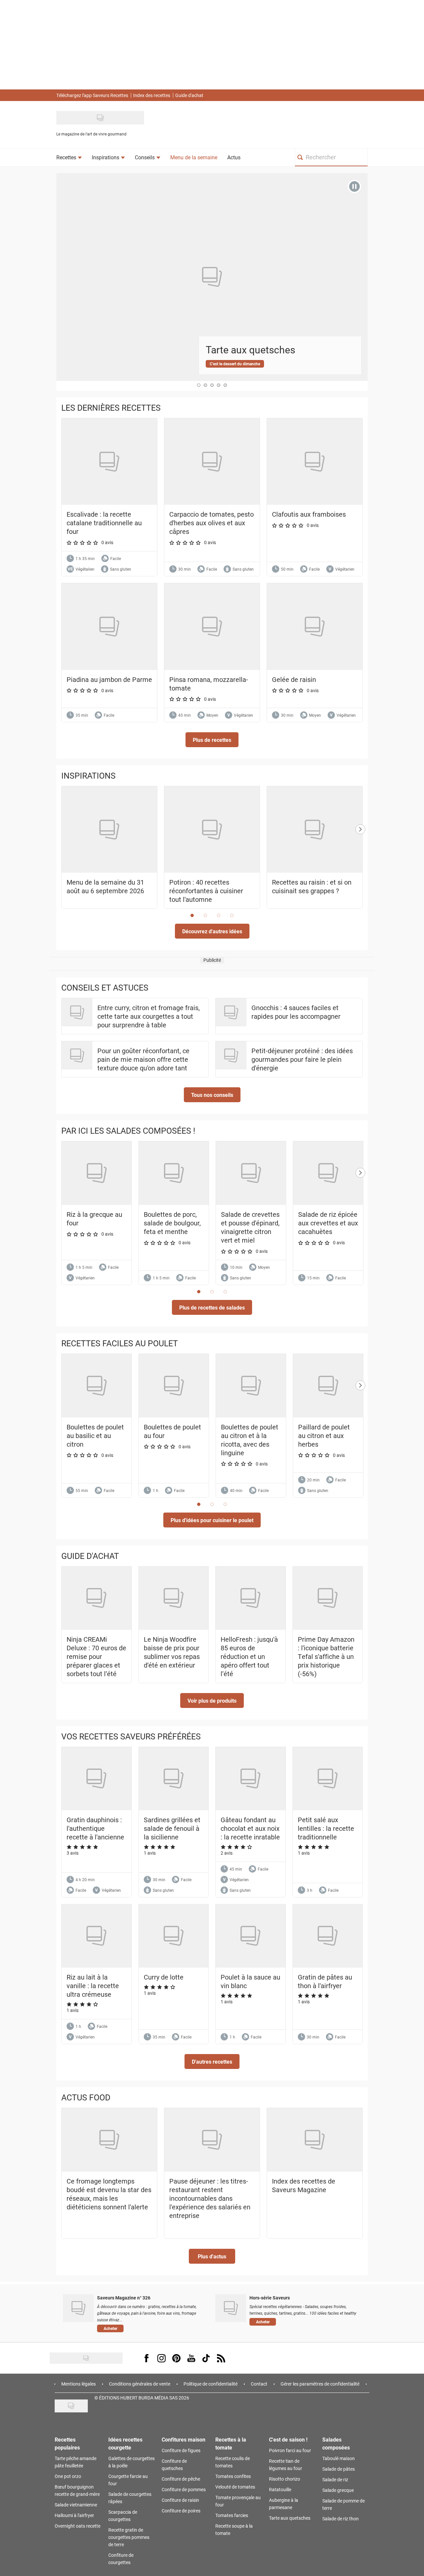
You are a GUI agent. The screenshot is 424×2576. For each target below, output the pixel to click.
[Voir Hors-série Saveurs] (231, 2308)
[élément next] (360, 854)
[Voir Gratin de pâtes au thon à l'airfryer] (328, 1936)
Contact (259, 2384)
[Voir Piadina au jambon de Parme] (109, 626)
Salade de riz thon (341, 2519)
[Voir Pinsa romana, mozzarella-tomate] (212, 626)
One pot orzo (68, 2476)
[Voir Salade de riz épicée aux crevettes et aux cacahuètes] (328, 1173)
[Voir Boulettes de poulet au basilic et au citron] (97, 1386)
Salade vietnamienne (76, 2505)
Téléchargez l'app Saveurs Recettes (92, 95)
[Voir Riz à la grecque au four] (97, 1173)
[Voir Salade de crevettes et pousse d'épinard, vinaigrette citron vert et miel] (251, 1173)
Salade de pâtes (339, 2469)
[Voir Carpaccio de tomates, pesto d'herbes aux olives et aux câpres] (212, 462)
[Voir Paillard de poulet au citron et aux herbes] (328, 1386)
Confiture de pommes (184, 2489)
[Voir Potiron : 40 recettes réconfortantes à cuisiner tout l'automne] (212, 830)
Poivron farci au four (290, 2450)
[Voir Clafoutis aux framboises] (315, 462)
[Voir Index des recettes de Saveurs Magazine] (315, 2140)
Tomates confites (233, 2476)
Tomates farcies (232, 2515)
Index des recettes (152, 95)
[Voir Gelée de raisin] (315, 626)
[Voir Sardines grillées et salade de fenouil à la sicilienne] (174, 1779)
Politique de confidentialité (211, 2384)
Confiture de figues (181, 2450)
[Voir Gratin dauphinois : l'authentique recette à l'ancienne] (97, 1779)
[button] (212, 740)
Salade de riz (335, 2479)
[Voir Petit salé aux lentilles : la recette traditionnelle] (328, 1779)
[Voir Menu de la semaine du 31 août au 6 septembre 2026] (109, 830)
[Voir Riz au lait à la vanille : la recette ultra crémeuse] (97, 1936)
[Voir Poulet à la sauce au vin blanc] (251, 1936)
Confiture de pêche (181, 2479)
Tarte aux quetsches (290, 2518)
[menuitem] (69, 157)
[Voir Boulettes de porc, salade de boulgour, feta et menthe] (174, 1173)
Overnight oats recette (78, 2526)
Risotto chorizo (285, 2479)
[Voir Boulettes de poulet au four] (174, 1386)
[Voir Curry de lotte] (174, 1936)
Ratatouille (280, 2489)
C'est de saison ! (288, 2439)
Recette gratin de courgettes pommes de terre (129, 2537)
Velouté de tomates (235, 2487)
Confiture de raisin (180, 2500)
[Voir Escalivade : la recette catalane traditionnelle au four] (109, 462)
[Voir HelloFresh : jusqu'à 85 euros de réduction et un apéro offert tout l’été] (251, 1598)
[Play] (354, 186)
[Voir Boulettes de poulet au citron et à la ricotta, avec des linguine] (251, 1386)
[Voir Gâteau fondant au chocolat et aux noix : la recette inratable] (251, 1779)
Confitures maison (184, 2439)
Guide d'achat (189, 95)
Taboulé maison (339, 2458)
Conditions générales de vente (140, 2384)
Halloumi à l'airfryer (74, 2515)
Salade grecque (338, 2490)
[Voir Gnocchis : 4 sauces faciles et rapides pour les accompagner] (231, 1012)
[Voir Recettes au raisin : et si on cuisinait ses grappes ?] (315, 830)
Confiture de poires (181, 2511)
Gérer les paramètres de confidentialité (320, 2384)
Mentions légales (79, 2384)
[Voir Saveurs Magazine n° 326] (78, 2308)
